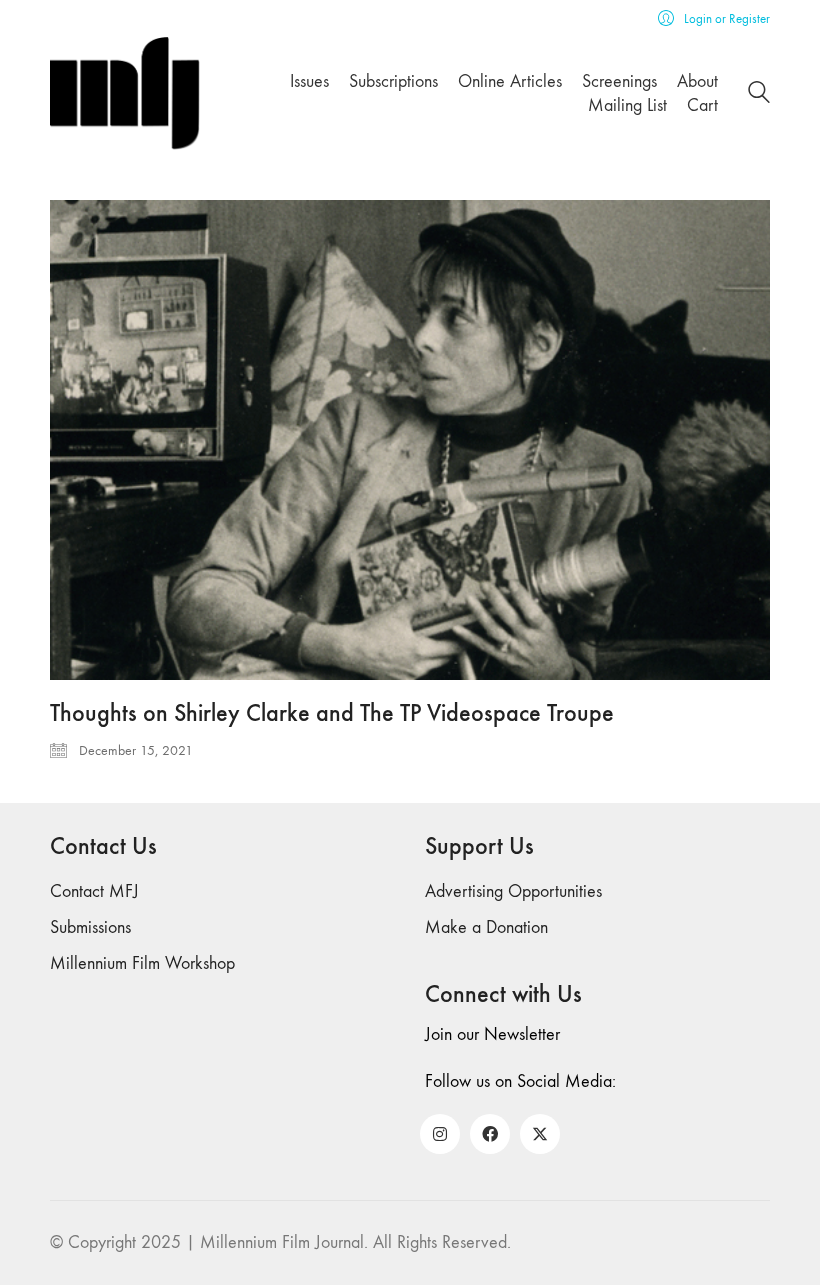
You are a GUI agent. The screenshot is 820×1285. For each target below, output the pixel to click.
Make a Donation (486, 927)
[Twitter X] (540, 1134)
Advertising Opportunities (513, 891)
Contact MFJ (94, 891)
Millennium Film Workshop (142, 963)
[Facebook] (490, 1134)
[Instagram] (440, 1134)
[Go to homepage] (125, 93)
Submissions (90, 927)
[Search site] (759, 95)
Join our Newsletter (492, 1034)
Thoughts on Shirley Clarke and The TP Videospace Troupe (332, 713)
